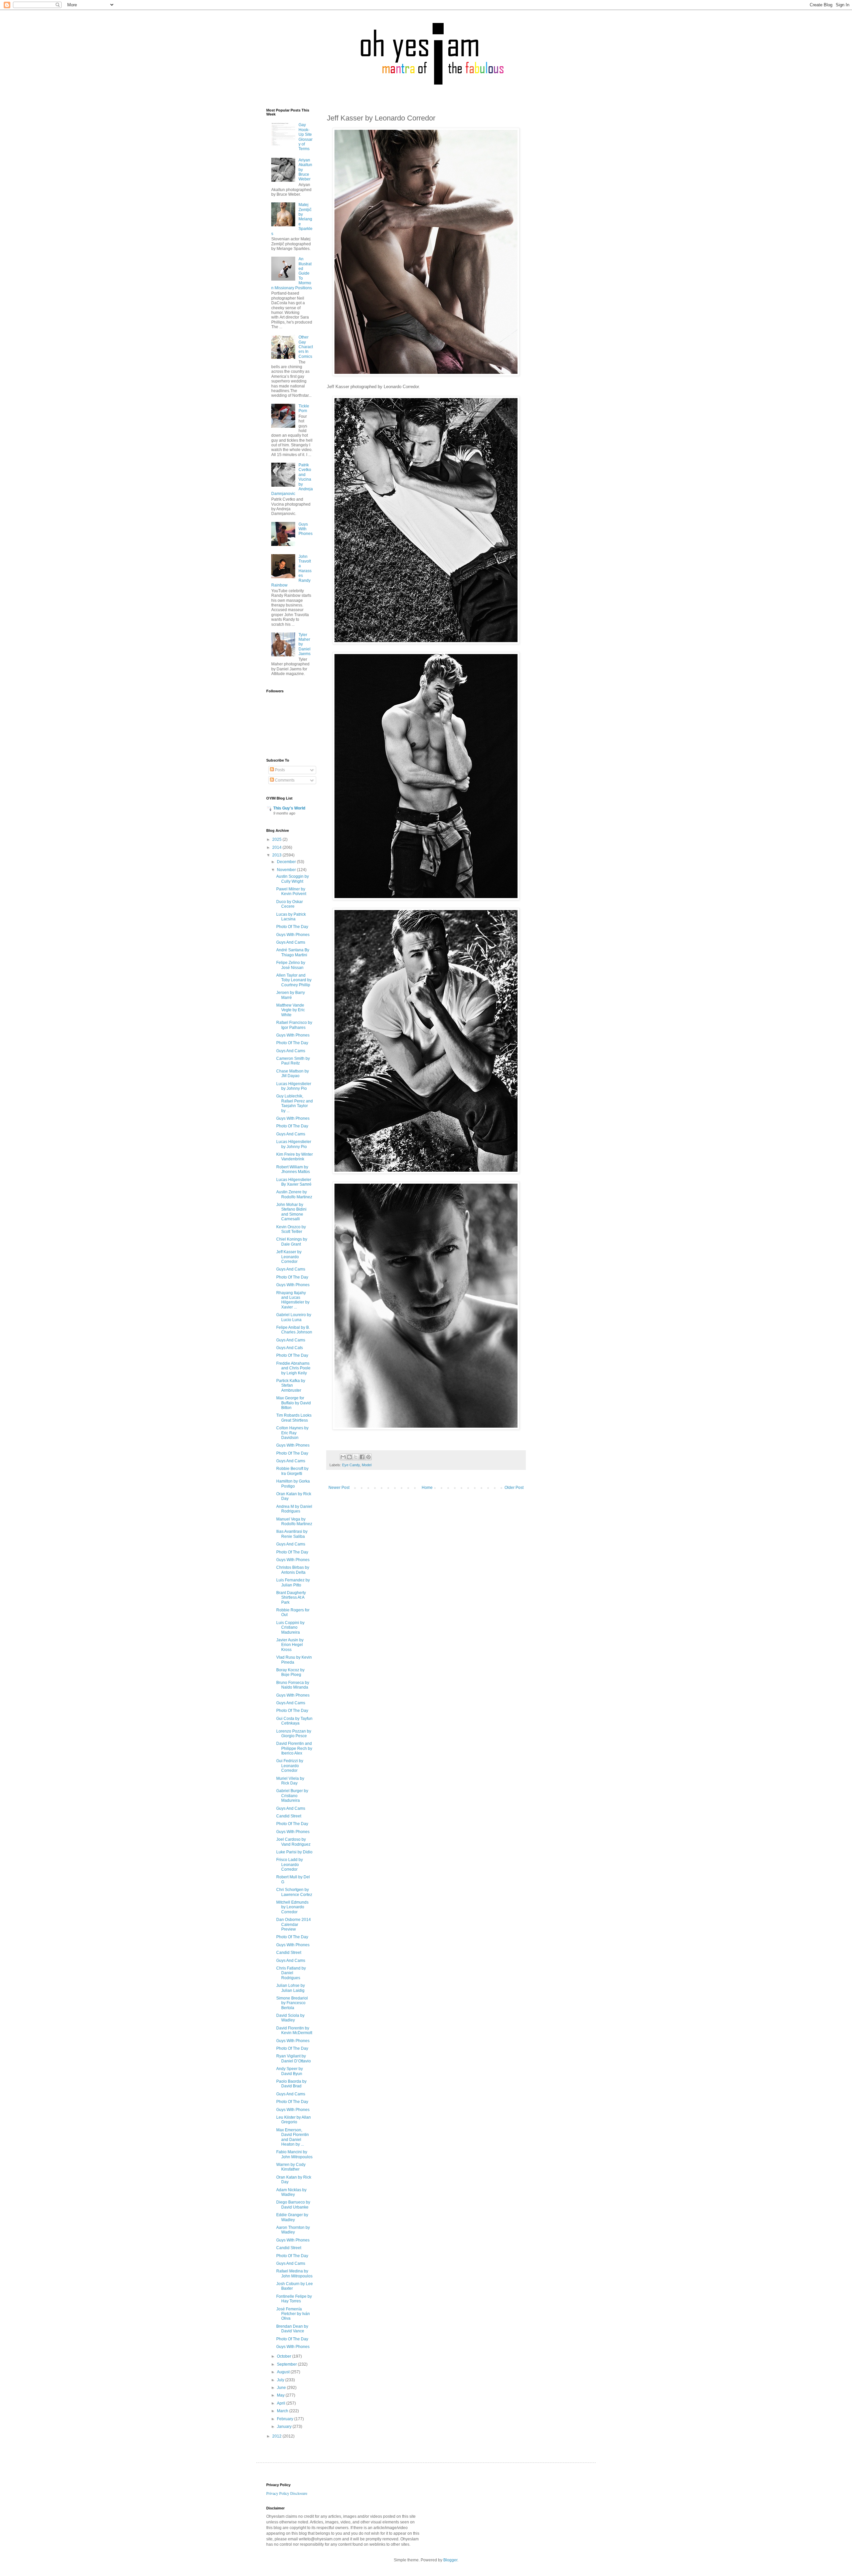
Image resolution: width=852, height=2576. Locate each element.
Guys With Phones (306, 529)
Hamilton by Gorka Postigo (293, 1484)
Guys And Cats (290, 1348)
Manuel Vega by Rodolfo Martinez (294, 1522)
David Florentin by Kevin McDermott (294, 2030)
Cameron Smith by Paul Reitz (293, 1061)
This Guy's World (289, 808)
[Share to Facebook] (362, 1457)
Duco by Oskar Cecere (290, 904)
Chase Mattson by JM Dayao (293, 1073)
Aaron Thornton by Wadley (293, 2230)
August (284, 2372)
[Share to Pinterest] (368, 1457)
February (286, 2419)
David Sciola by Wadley (290, 2018)
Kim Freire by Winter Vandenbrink (295, 1157)
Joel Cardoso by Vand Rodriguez (293, 1842)
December (287, 862)
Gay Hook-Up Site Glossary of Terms (306, 137)
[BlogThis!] (349, 1457)
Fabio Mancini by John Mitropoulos (294, 2154)
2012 (277, 2436)
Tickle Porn (304, 408)
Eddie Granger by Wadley (292, 2217)
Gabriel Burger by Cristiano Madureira (292, 1796)
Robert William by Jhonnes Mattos (293, 1169)
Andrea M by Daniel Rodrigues (294, 1509)
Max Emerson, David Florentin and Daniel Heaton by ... (293, 2137)
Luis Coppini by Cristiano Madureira (290, 1628)
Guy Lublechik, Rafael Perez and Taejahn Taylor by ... (295, 1103)
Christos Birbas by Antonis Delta (293, 1570)
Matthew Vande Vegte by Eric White (291, 1010)
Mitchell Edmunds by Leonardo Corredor (292, 1907)
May (281, 2395)
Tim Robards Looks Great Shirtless (294, 1418)
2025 (277, 839)
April (282, 2403)
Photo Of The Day (292, 927)
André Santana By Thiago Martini (293, 952)
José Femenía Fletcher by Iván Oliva (293, 2314)
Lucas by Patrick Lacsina (291, 917)
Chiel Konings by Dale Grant (292, 1242)
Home (427, 1488)
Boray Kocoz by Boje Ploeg (290, 1672)
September (287, 2364)
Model (367, 1465)
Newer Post (339, 1488)
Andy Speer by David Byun (290, 2071)
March (283, 2411)
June (282, 2388)
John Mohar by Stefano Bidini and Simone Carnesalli (291, 1212)
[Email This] (343, 1457)
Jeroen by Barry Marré (291, 995)
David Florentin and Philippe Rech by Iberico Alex (294, 1748)
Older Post (514, 1488)
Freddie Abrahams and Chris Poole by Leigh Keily (293, 1368)
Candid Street (289, 1816)
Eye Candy (351, 1465)
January (285, 2427)
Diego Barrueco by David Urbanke (293, 2205)
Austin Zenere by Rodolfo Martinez (294, 1194)
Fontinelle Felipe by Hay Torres (294, 2299)
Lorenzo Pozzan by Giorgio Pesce (294, 1734)
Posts (279, 770)
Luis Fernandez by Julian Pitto (293, 1582)
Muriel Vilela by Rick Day (290, 1781)
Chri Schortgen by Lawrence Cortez (294, 1892)
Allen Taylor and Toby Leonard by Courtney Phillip (294, 980)
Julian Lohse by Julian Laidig (291, 1988)
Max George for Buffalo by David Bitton (294, 1403)
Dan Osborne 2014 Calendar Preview (294, 1924)
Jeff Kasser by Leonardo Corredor (289, 1257)
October (285, 2356)
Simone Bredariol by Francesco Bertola (292, 2003)
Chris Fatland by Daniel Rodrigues (291, 1973)
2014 (277, 847)
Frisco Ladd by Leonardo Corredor (290, 1865)
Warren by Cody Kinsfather (291, 2167)
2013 (277, 855)
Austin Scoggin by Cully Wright (293, 879)
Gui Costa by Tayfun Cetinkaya (294, 1721)
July (281, 2380)
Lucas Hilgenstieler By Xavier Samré (294, 1182)
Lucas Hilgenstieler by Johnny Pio (294, 1086)
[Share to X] (356, 1457)
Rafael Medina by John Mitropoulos (294, 2273)
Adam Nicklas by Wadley (291, 2192)
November (287, 870)
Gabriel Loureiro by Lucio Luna (294, 1317)
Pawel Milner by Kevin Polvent (291, 891)
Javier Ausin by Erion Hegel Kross (290, 1645)
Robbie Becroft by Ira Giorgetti (292, 1471)
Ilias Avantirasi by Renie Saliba (292, 1534)
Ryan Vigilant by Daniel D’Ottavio (294, 2058)
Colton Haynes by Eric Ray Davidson (292, 1433)
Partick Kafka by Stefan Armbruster (291, 1386)
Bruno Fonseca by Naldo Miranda (293, 1685)
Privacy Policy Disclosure (287, 2493)
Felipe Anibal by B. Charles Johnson (294, 1330)
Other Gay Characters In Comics (306, 347)
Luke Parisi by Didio (294, 1852)
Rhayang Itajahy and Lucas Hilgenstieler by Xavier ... (293, 1300)
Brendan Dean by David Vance (292, 2329)
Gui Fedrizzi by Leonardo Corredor (290, 1766)
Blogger (450, 2560)
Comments (284, 780)
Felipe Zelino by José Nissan (291, 965)
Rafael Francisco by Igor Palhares (294, 1025)
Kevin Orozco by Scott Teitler (291, 1229)
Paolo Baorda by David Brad (291, 2084)
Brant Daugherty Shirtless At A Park (291, 1598)
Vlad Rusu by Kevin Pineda (294, 1660)
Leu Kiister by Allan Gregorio (294, 2120)
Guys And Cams (291, 942)
